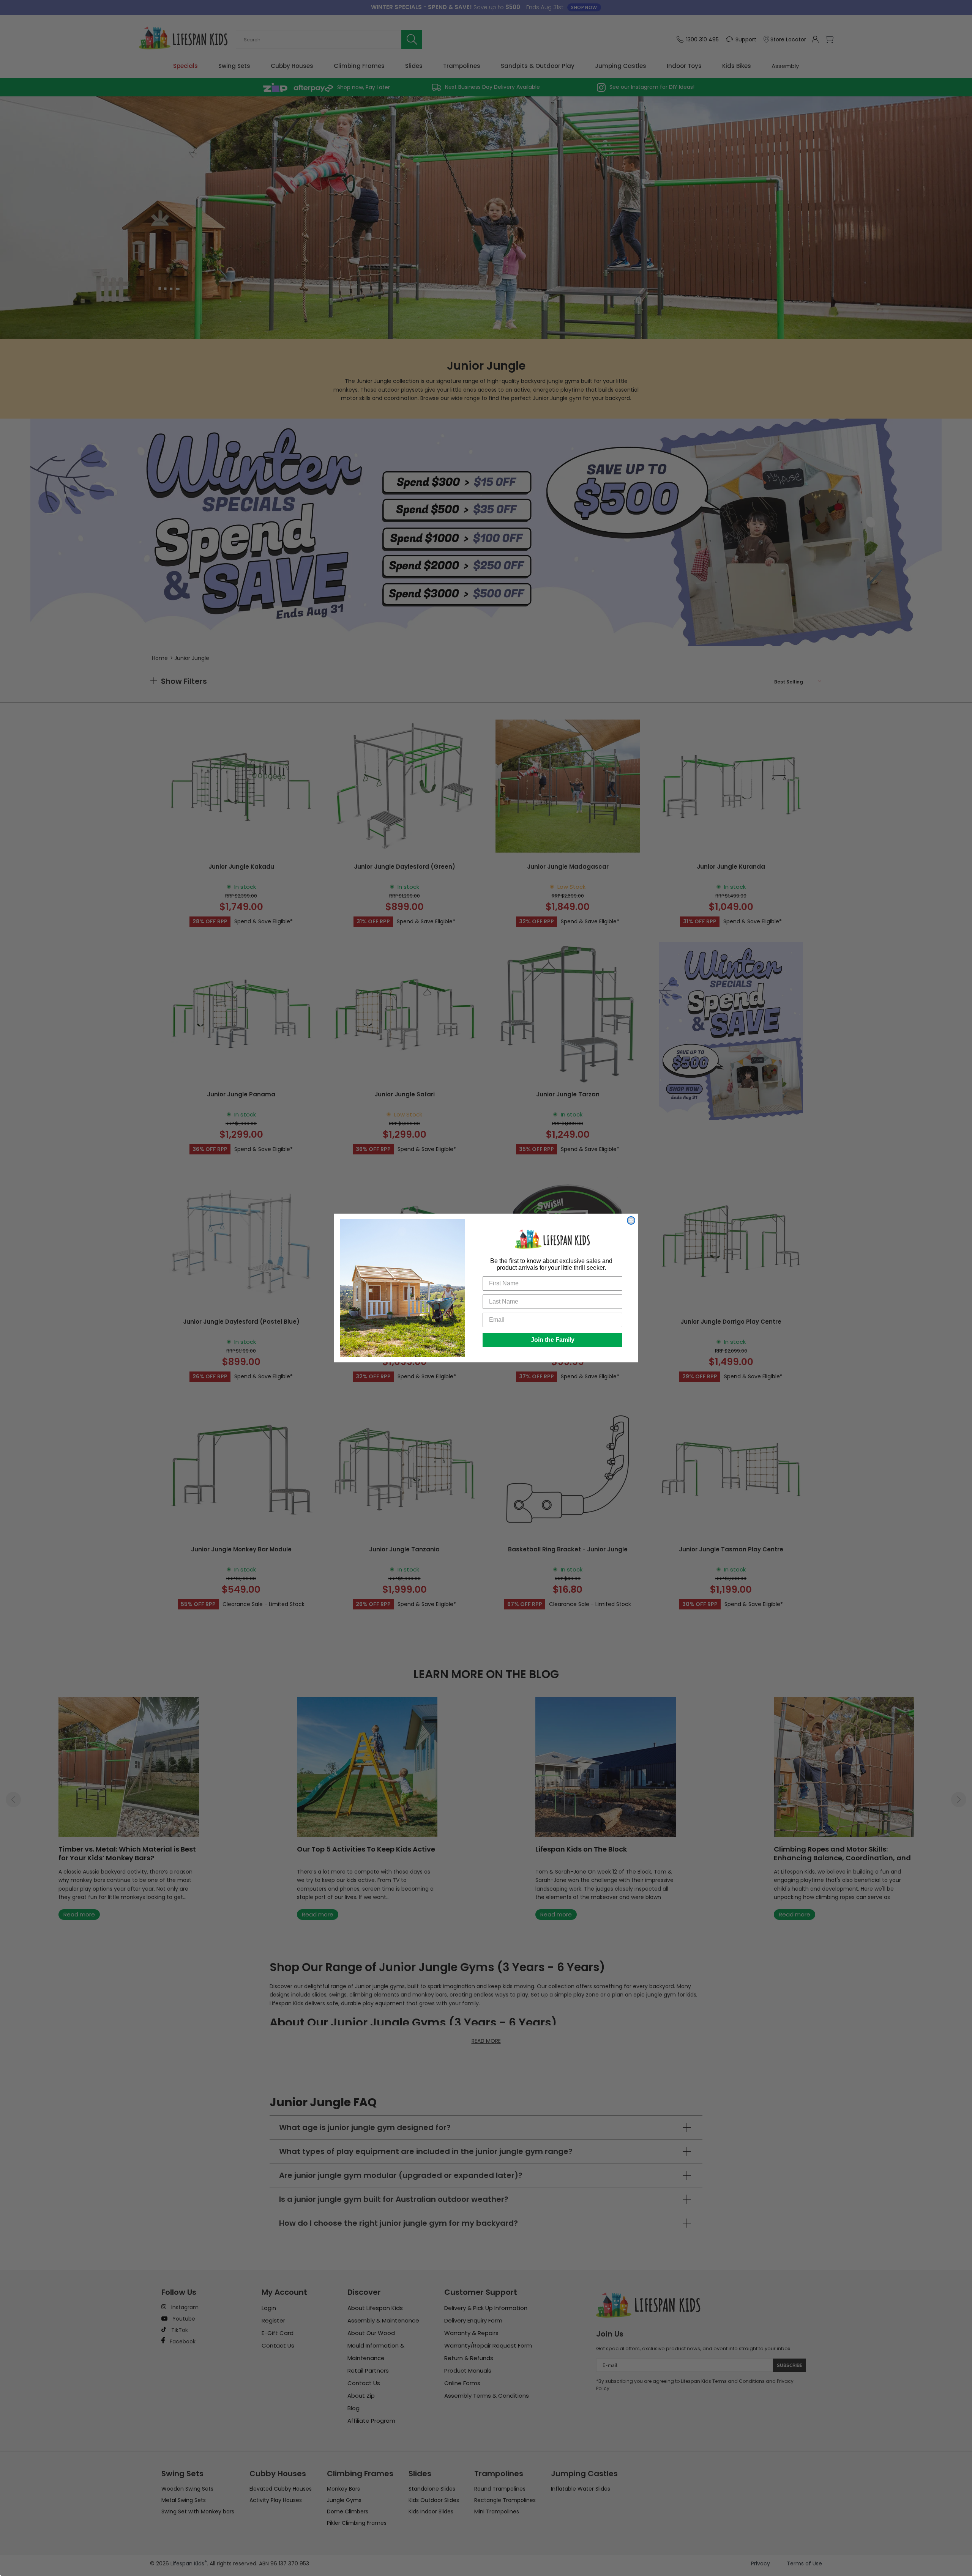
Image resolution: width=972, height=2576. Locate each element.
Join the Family (553, 1340)
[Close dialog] (631, 1220)
